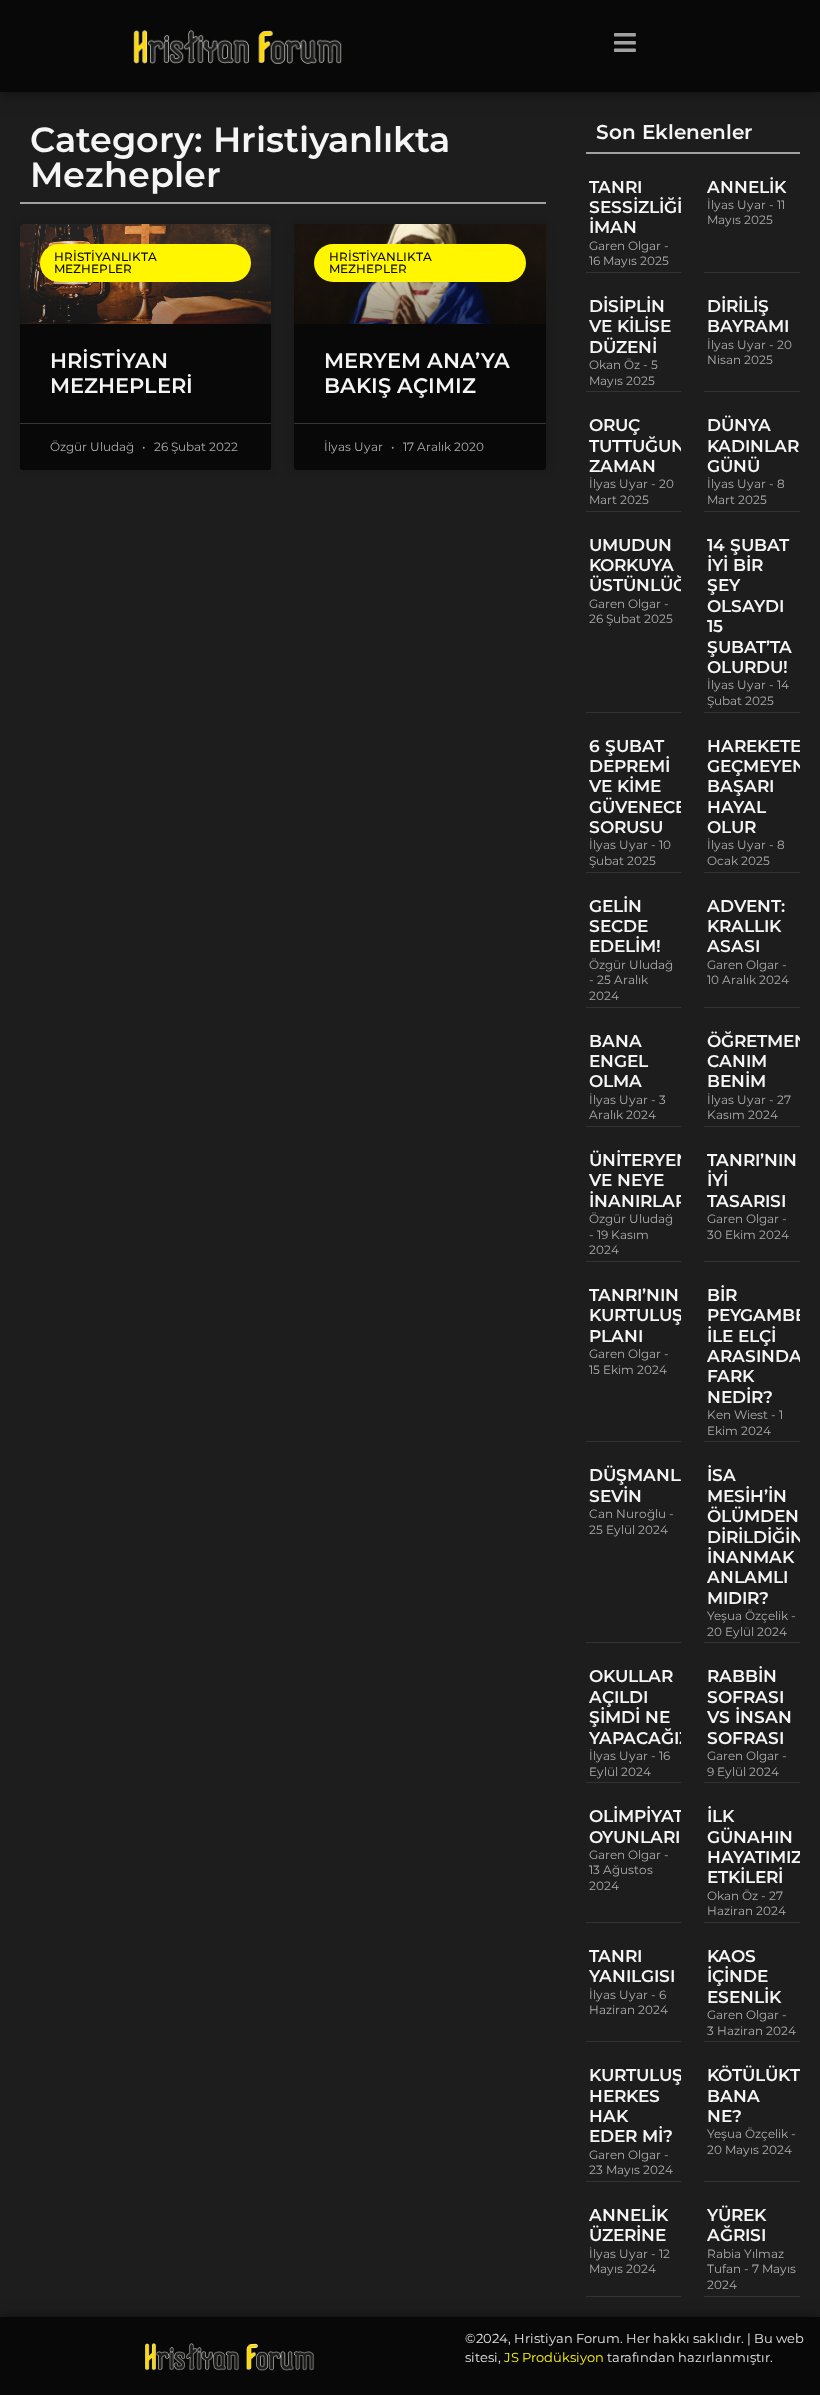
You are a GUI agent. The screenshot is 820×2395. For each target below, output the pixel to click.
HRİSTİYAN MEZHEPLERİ (121, 373)
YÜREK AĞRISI (736, 2225)
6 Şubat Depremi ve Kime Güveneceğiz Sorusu (652, 787)
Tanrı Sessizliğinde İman (655, 207)
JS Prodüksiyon (554, 2357)
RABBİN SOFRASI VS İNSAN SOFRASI (749, 1706)
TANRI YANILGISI (632, 1966)
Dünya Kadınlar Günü (753, 445)
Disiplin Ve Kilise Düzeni (630, 326)
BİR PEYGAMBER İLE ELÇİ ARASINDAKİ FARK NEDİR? (763, 1346)
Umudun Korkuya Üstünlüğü (644, 565)
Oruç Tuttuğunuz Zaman (649, 445)
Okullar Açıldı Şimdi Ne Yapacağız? (644, 1706)
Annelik (746, 187)
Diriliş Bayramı (748, 316)
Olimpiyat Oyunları (636, 1826)
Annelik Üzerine (628, 2225)
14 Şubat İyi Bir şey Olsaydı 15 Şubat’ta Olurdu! (749, 606)
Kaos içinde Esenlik (744, 1976)
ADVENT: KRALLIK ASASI (746, 926)
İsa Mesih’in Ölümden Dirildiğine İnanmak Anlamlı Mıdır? (761, 1536)
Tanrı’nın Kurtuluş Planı (636, 1315)
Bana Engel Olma (618, 1061)
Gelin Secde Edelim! (625, 926)
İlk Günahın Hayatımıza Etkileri (761, 1846)
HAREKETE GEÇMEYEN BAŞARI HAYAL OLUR (756, 787)
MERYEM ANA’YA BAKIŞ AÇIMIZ (417, 373)
